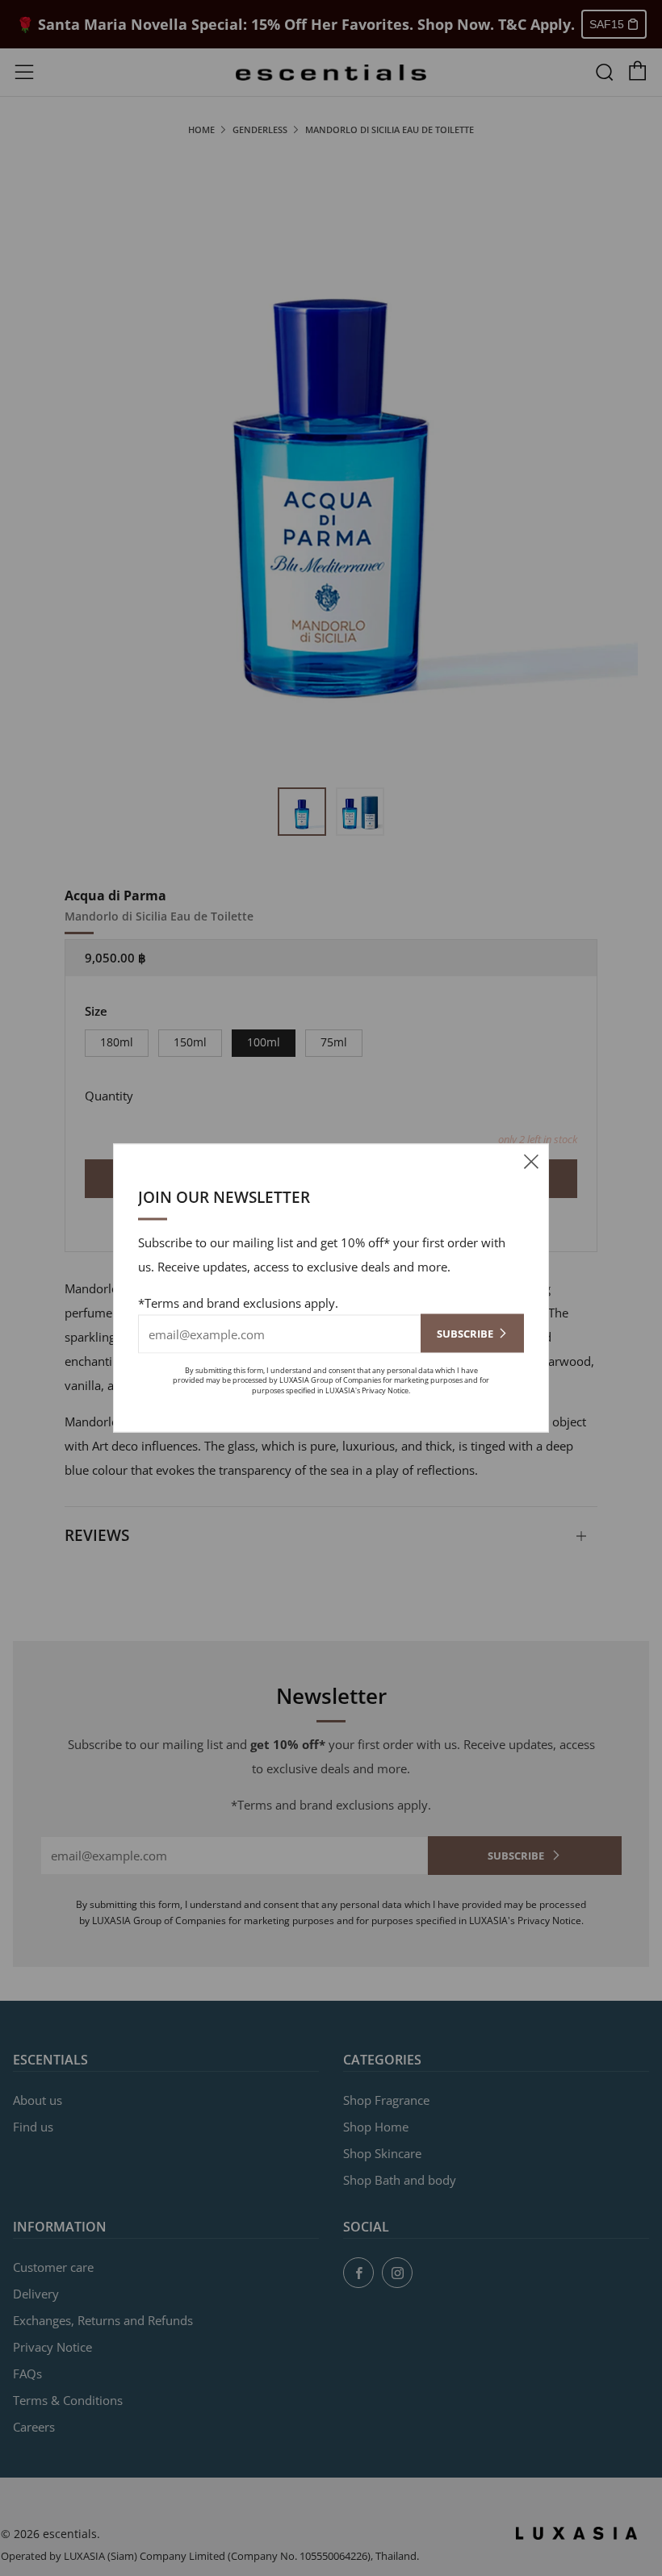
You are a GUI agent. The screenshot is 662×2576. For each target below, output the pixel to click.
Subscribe (465, 1333)
